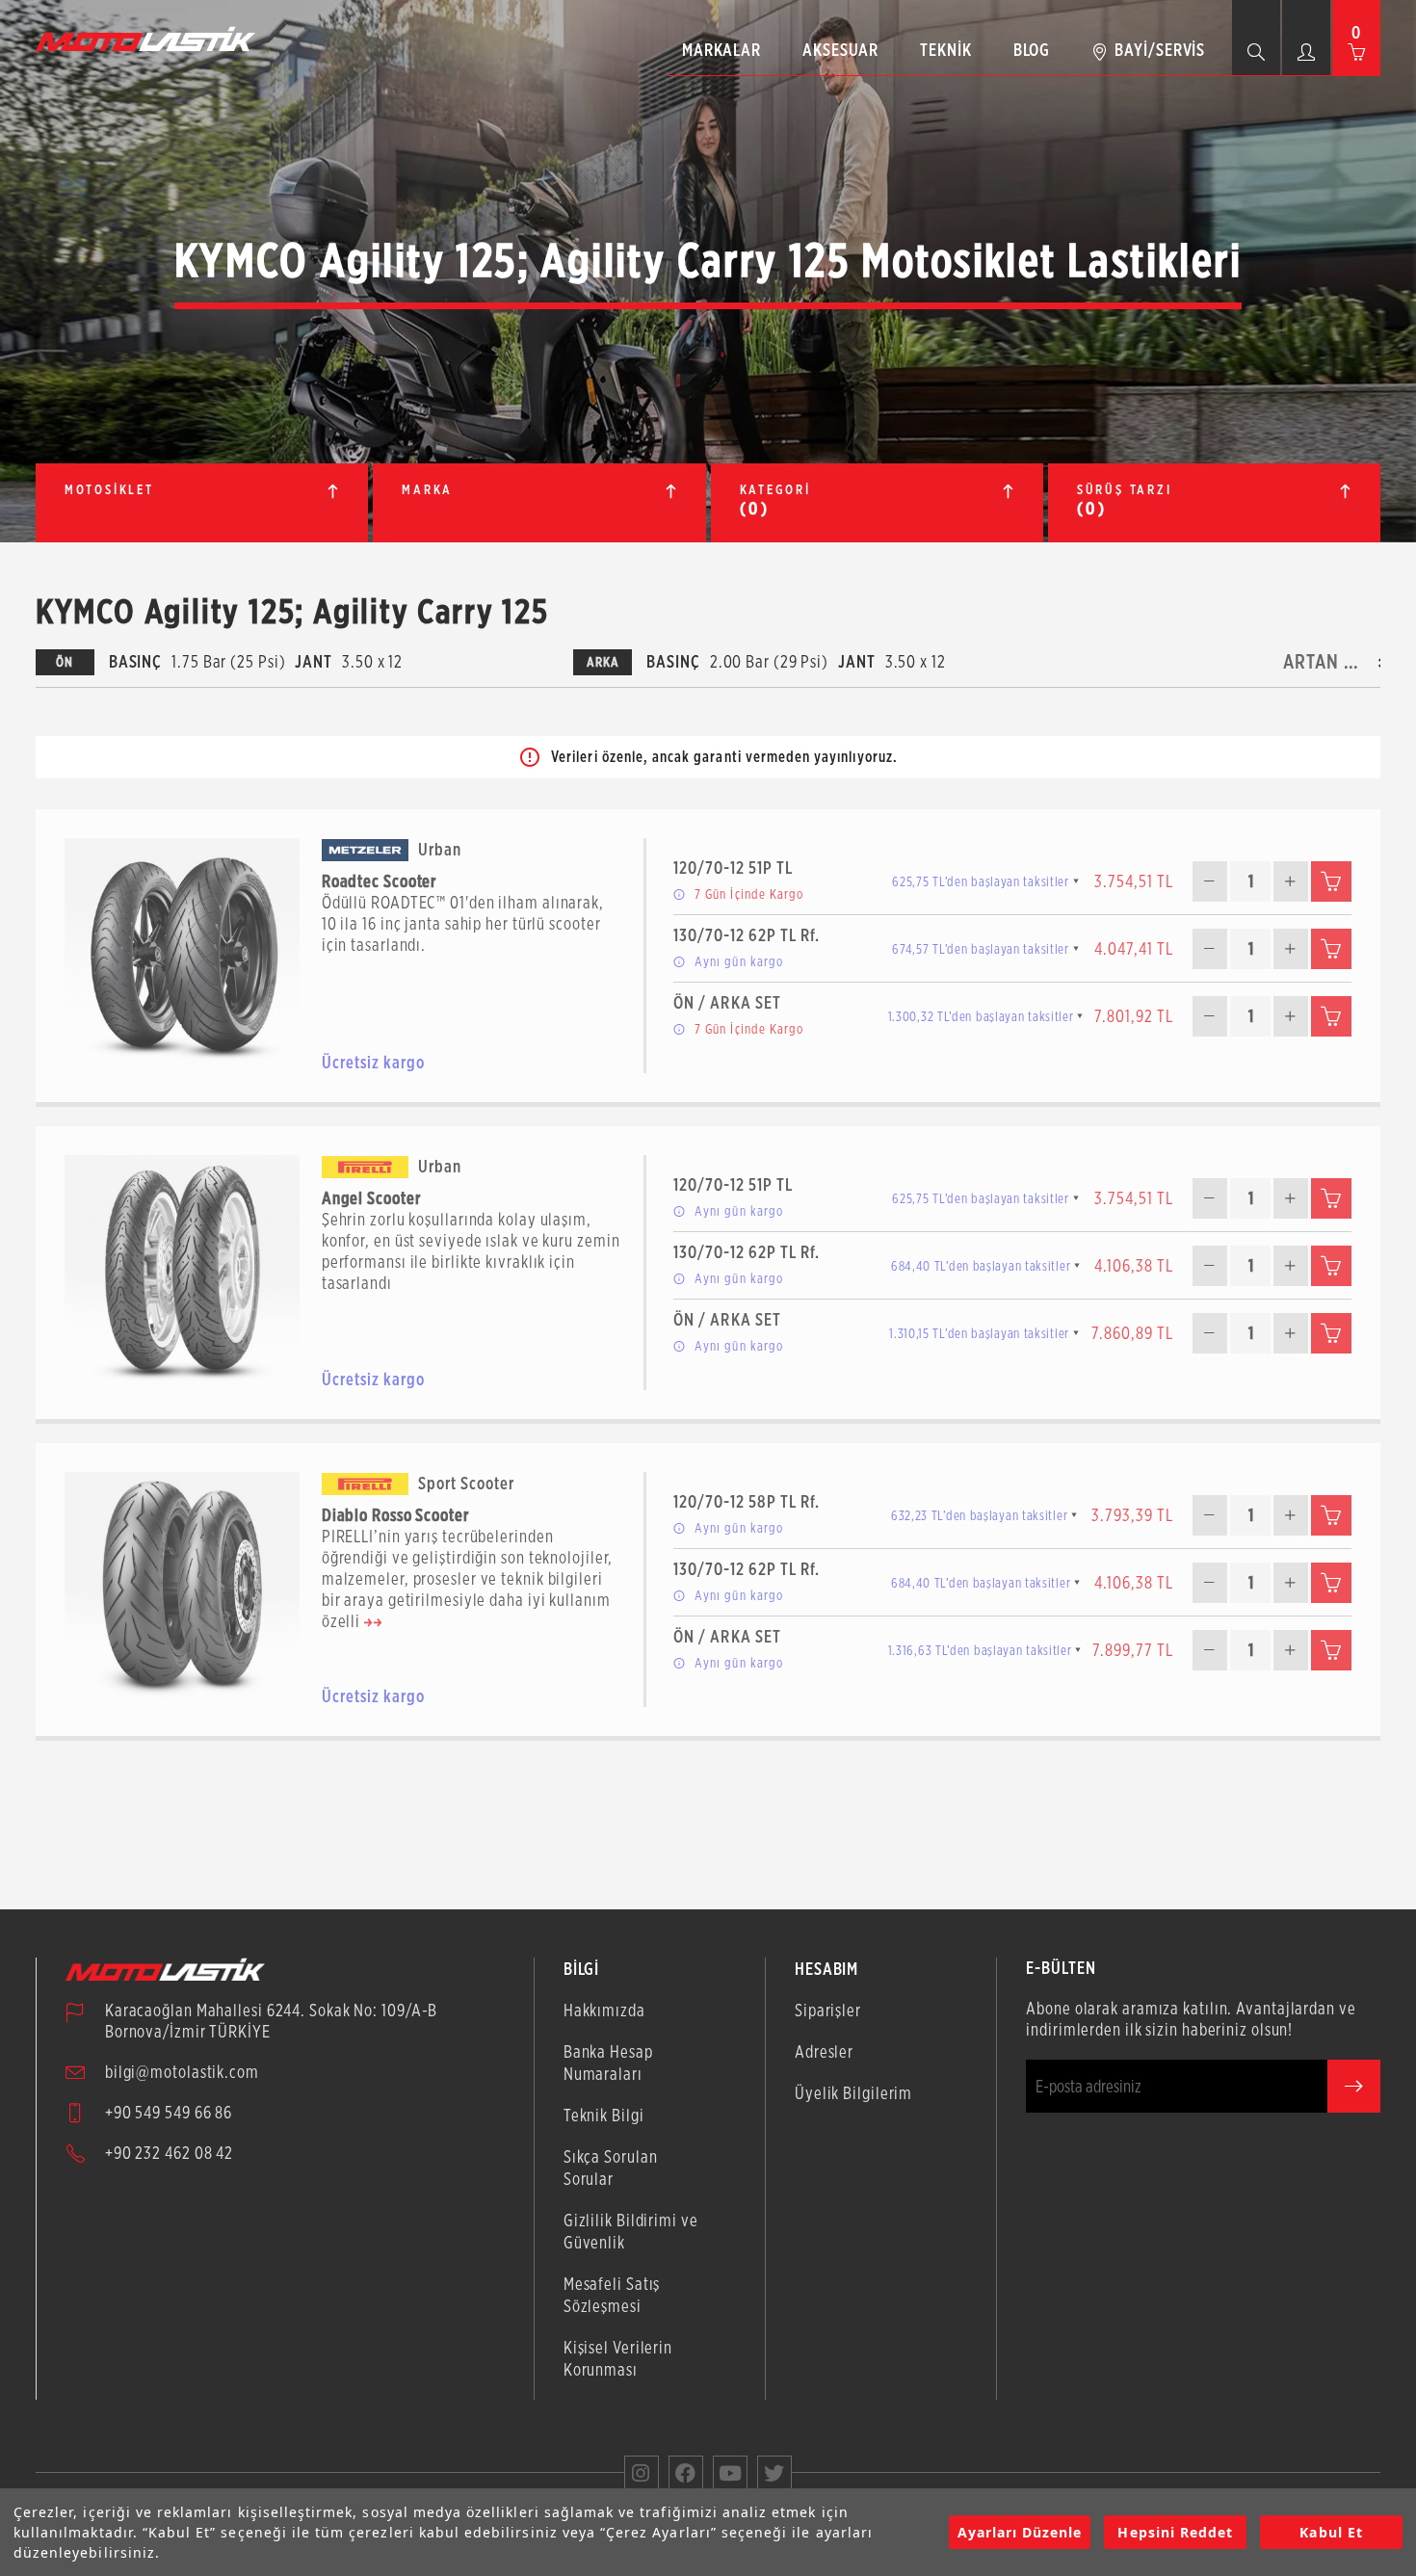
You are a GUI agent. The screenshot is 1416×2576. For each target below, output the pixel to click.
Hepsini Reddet (1175, 2532)
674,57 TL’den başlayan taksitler (980, 949)
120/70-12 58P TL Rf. (747, 1501)
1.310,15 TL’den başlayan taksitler (979, 1333)
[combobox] (1326, 662)
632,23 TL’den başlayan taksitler (979, 1515)
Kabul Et (1331, 2532)
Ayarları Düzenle (1020, 2532)
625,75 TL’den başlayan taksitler (980, 881)
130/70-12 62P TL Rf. (747, 935)
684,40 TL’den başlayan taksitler (981, 1266)
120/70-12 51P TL (733, 867)
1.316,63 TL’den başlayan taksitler (980, 1650)
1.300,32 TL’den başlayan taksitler (981, 1016)
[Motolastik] (151, 39)
